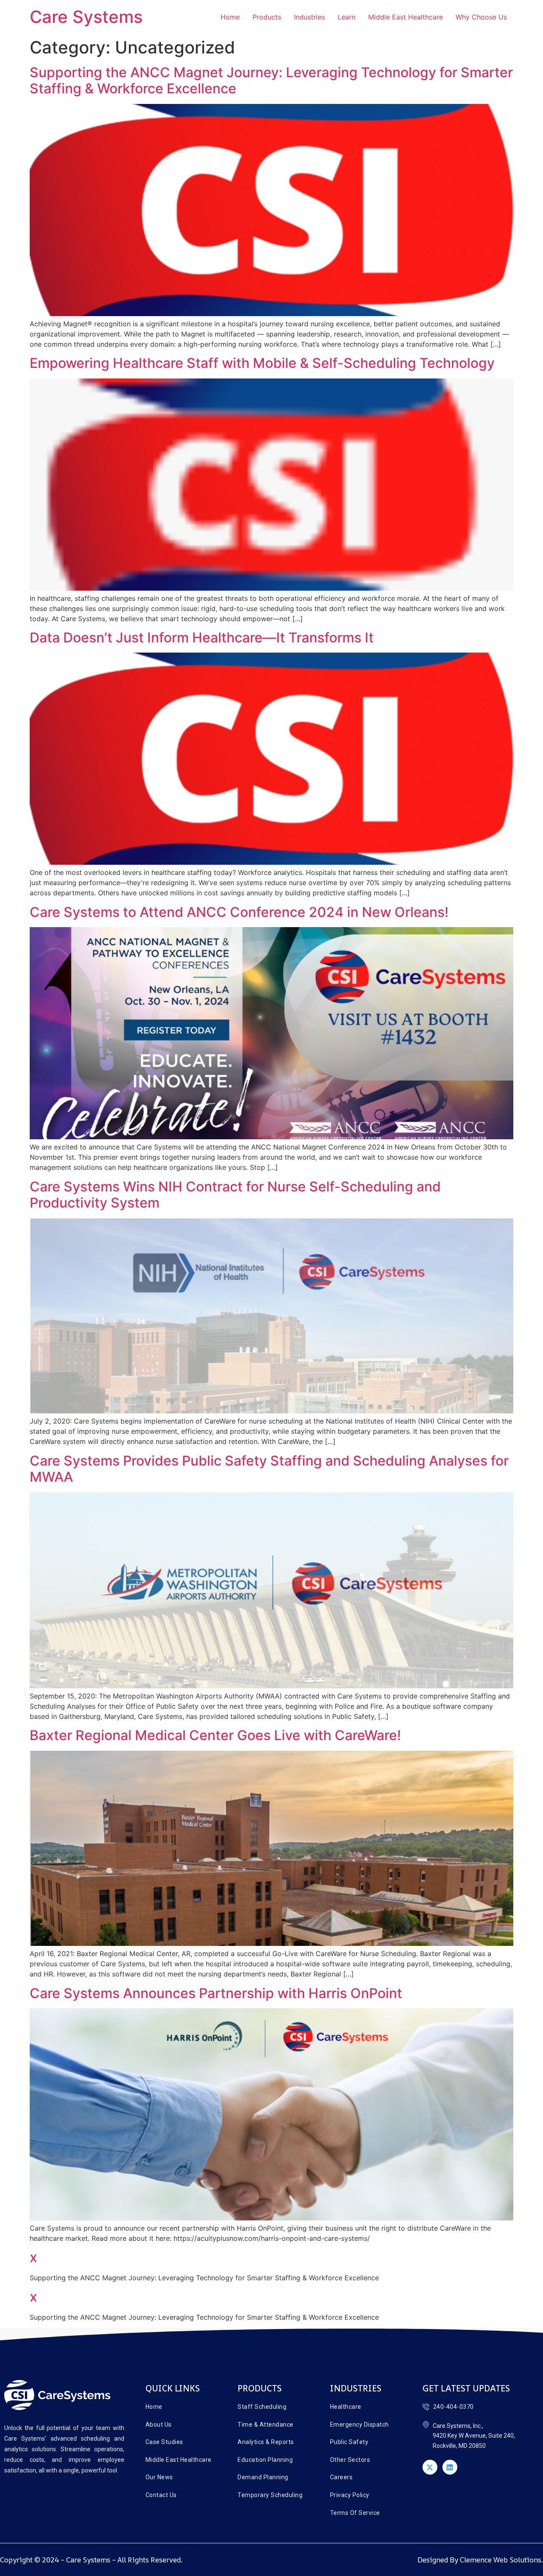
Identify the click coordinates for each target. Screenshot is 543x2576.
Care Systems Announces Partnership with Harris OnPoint (216, 1993)
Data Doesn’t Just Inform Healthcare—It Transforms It (202, 638)
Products (267, 17)
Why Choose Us (481, 17)
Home (230, 17)
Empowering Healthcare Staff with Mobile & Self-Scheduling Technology (262, 363)
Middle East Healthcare (406, 17)
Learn (347, 17)
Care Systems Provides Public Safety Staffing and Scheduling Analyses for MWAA (269, 1469)
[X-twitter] (430, 2467)
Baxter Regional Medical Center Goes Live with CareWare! (215, 1735)
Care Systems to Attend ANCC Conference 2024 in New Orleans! (239, 912)
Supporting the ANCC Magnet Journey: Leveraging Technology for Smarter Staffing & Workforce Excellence (271, 80)
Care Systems (86, 17)
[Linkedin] (450, 2467)
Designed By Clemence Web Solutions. (480, 2560)
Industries (309, 17)
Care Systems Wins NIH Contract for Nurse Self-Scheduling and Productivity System (235, 1195)
